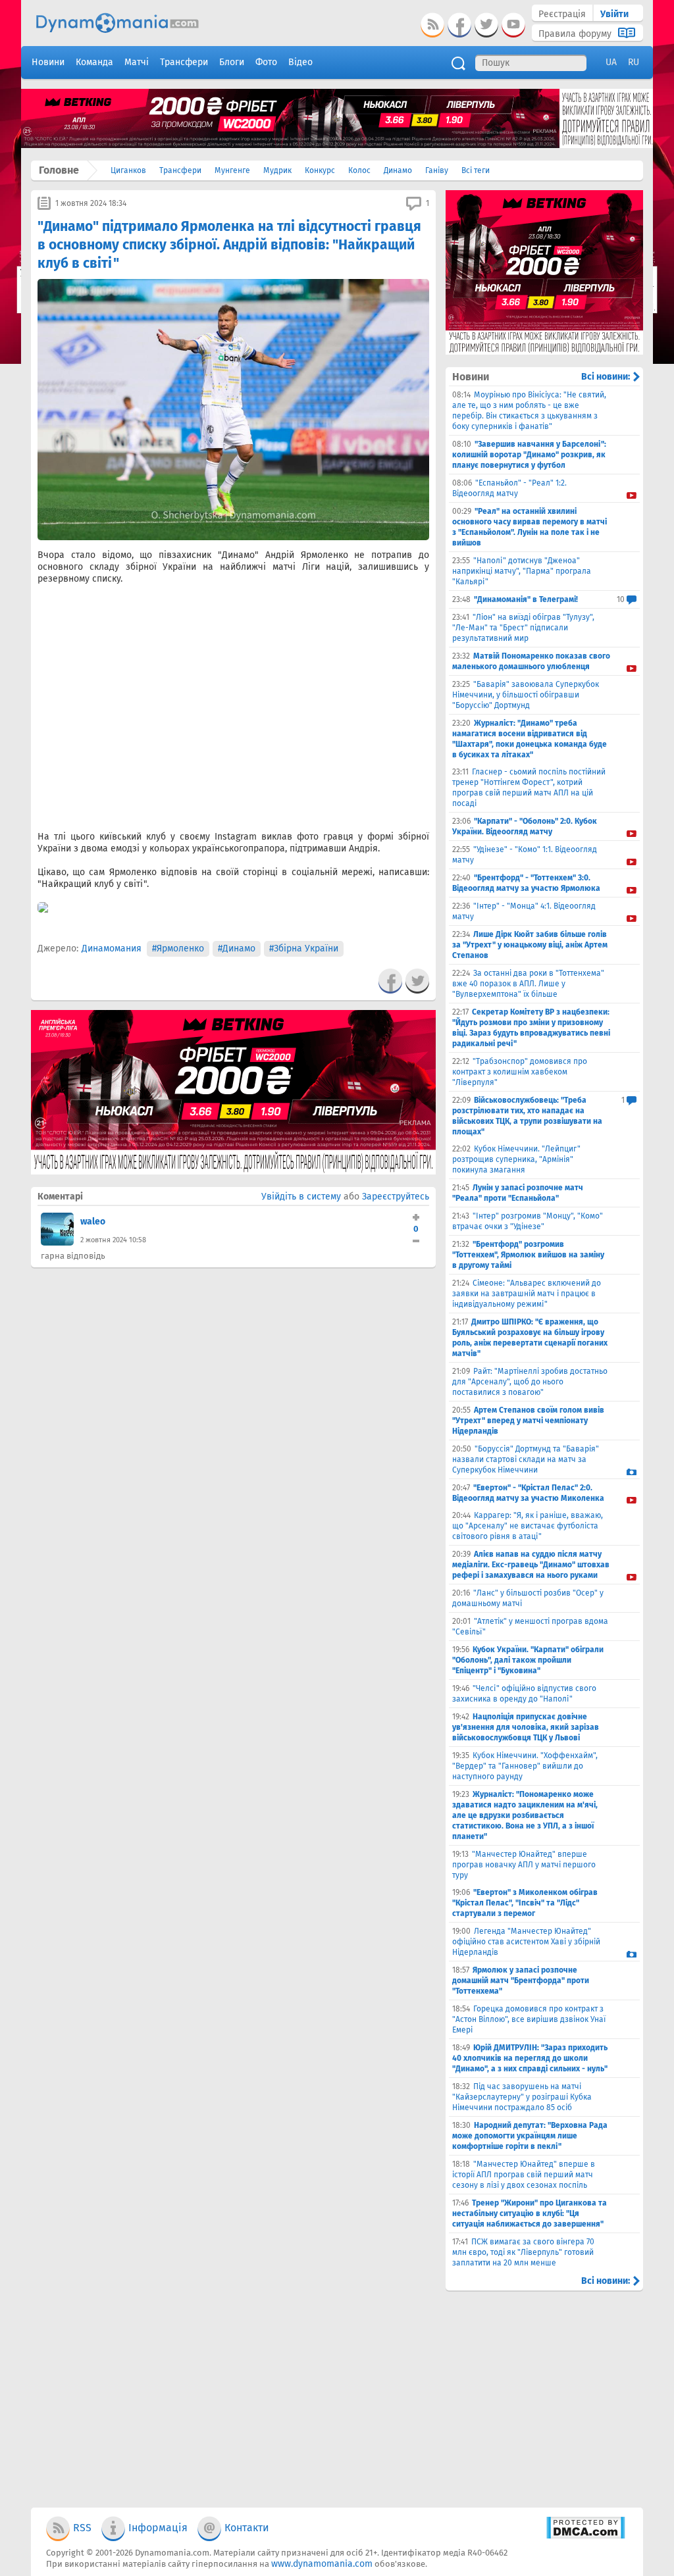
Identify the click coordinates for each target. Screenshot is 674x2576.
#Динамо (237, 948)
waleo (93, 1222)
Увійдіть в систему (301, 1197)
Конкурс (320, 170)
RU (634, 62)
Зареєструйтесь (396, 1197)
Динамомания (112, 948)
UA (611, 62)
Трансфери (180, 170)
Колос (359, 170)
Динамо (398, 170)
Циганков (128, 170)
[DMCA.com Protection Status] (585, 2536)
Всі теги (476, 170)
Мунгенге (232, 170)
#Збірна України (304, 948)
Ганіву (437, 170)
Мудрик (277, 170)
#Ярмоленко (178, 948)
